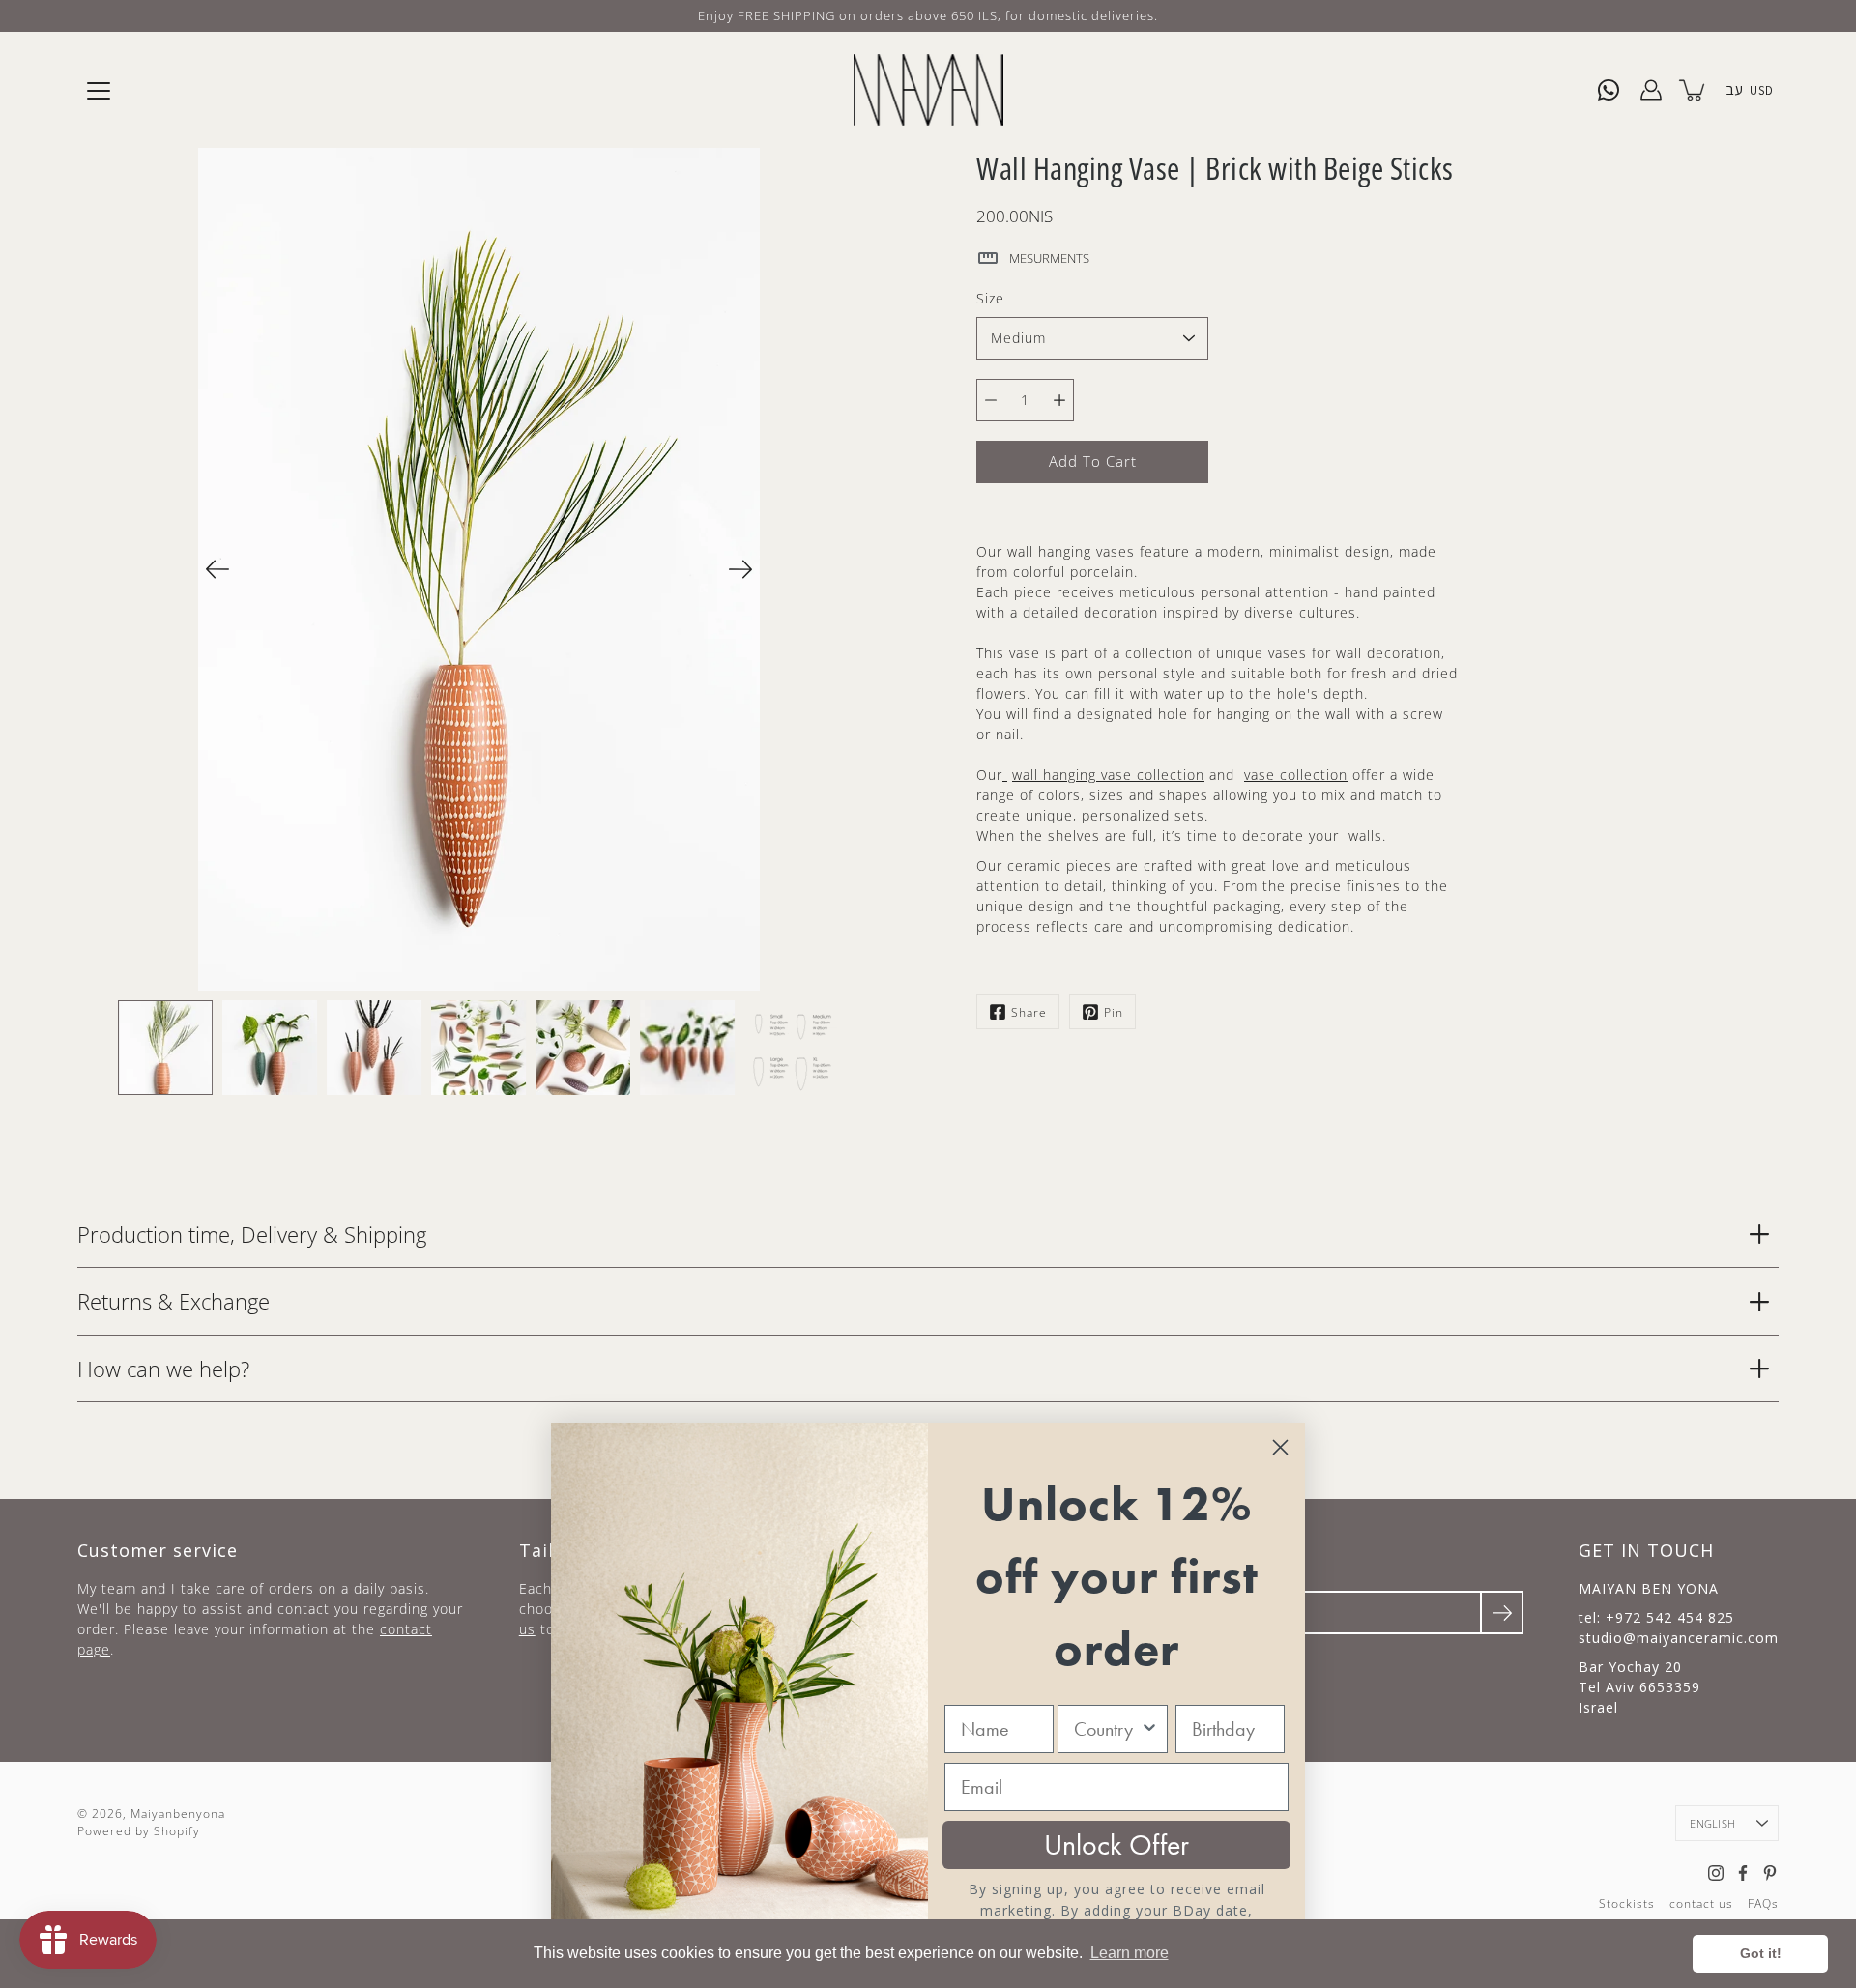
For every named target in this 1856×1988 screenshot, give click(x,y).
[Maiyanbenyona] (928, 90)
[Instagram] (1716, 1873)
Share (1029, 1012)
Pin (1114, 1012)
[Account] (1651, 90)
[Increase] (1059, 400)
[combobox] (1106, 1729)
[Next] (740, 569)
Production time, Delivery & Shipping (252, 1234)
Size (990, 298)
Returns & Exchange (174, 1301)
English (1712, 1823)
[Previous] (217, 569)
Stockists (1627, 1903)
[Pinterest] (1770, 1873)
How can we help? (163, 1369)
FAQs (1763, 1903)
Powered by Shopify (139, 1831)
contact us (1701, 1903)
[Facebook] (1743, 1873)
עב (1734, 89)
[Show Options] (1149, 1729)
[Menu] (99, 91)
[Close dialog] (1280, 1447)
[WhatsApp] (1609, 90)
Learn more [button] (1130, 1953)
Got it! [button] (1761, 1953)
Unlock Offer (1116, 1845)
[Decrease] (991, 400)
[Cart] (1694, 90)
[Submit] (1502, 1613)
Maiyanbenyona (178, 1814)
